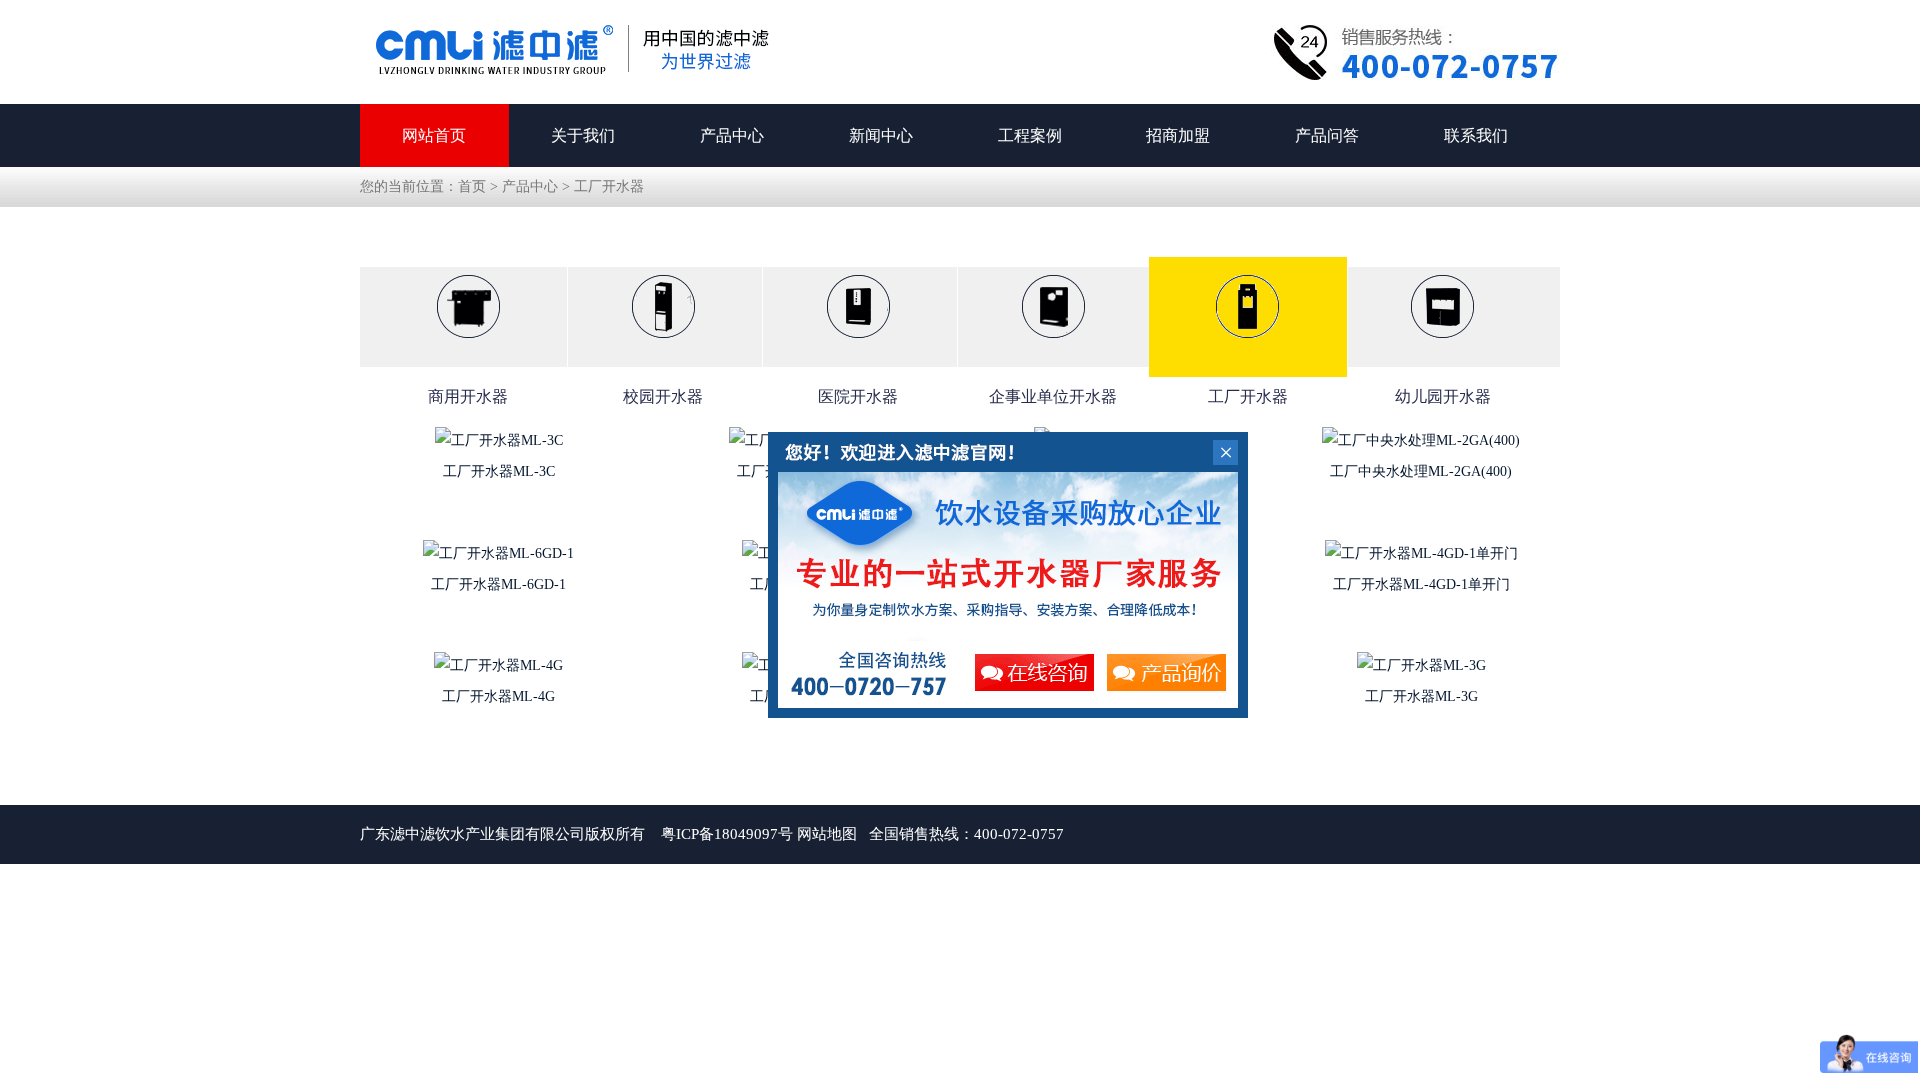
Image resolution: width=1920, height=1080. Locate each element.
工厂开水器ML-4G (498, 696)
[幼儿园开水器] (1442, 327)
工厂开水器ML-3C (499, 471)
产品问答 (1327, 135)
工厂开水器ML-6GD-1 (498, 584)
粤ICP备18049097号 (727, 834)
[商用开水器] (468, 327)
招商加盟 (1178, 135)
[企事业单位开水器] (1052, 327)
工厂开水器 (609, 186)
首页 (472, 186)
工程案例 (1030, 135)
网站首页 (434, 135)
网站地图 (827, 834)
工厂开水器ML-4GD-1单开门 (1421, 584)
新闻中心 (881, 135)
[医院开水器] (858, 327)
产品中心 (732, 135)
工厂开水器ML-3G (1421, 696)
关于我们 (583, 135)
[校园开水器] (663, 327)
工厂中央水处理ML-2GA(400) (1421, 471)
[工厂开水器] (1247, 317)
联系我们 (1476, 135)
